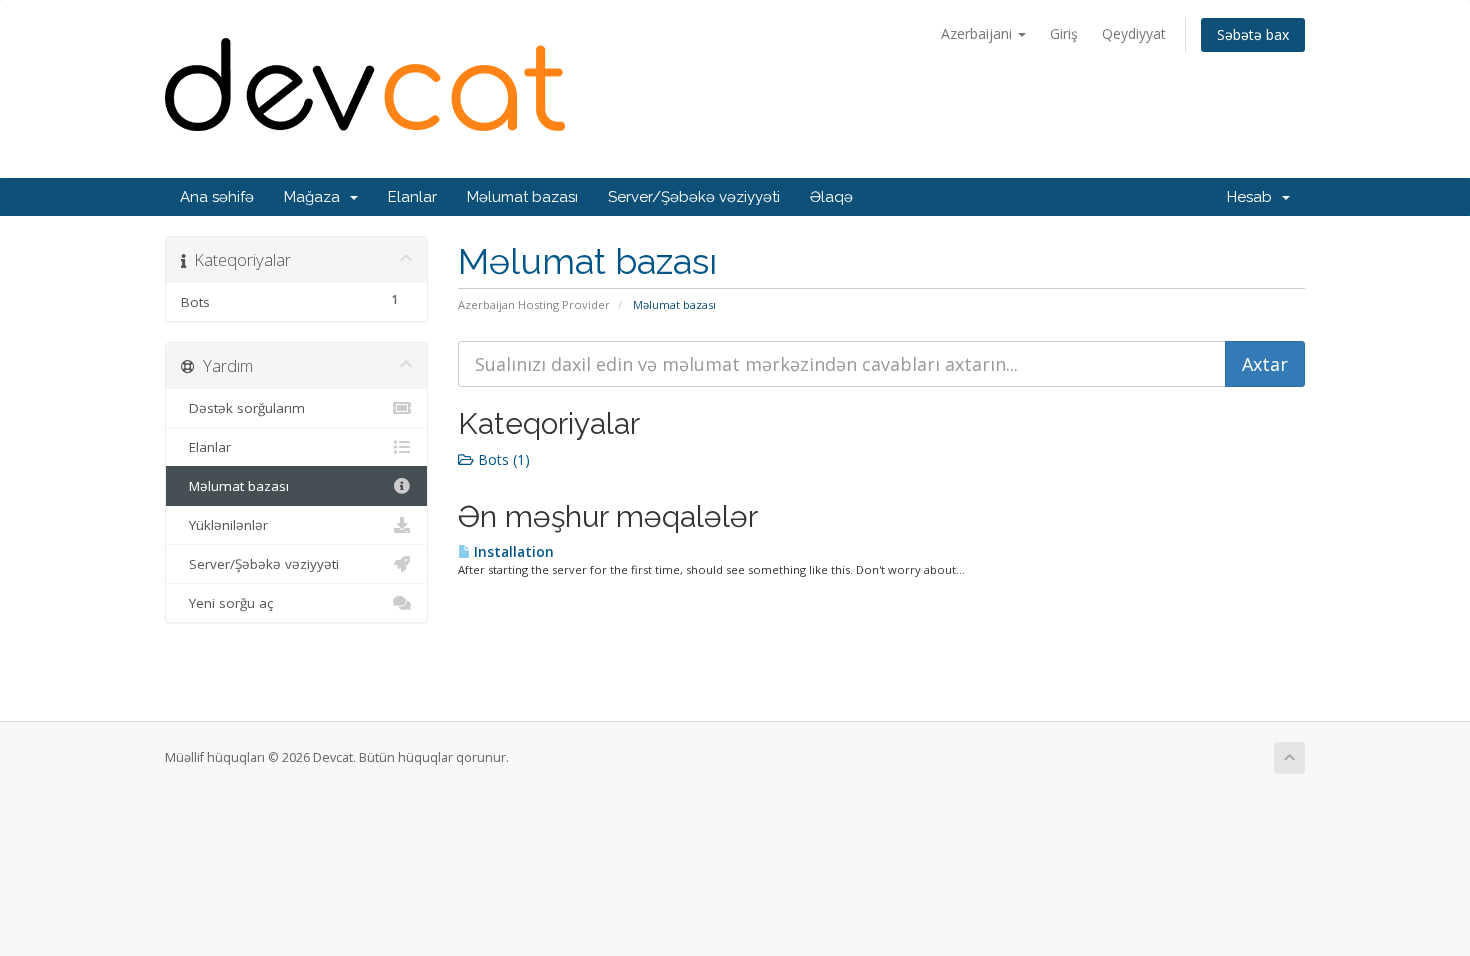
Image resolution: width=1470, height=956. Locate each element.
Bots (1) (502, 459)
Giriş (1064, 33)
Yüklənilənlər (224, 525)
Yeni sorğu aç (227, 603)
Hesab (1253, 197)
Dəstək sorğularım (243, 408)
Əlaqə (831, 197)
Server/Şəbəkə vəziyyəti (694, 197)
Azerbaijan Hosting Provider (534, 304)
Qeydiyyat (1134, 33)
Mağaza (316, 197)
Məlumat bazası (522, 197)
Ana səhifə (217, 197)
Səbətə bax (1253, 34)
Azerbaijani (978, 33)
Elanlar (412, 197)
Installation (512, 552)
